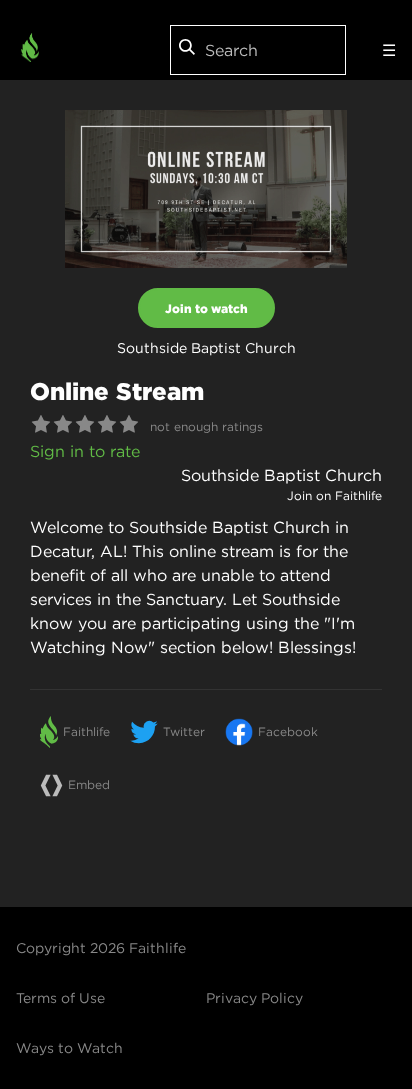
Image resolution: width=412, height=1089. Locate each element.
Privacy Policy (254, 998)
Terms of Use (60, 998)
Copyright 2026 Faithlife (101, 948)
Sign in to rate (85, 451)
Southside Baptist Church (281, 475)
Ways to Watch (69, 1048)
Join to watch (206, 308)
